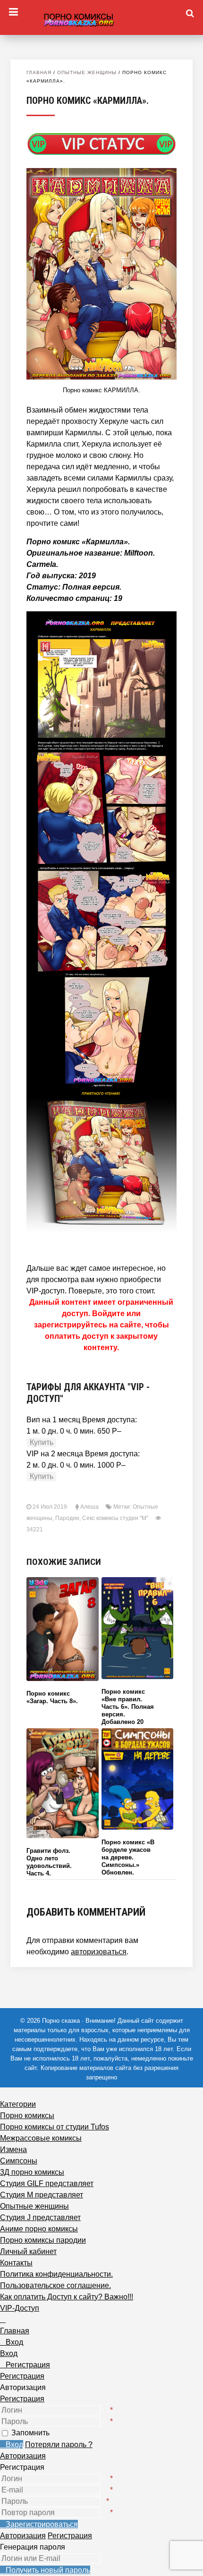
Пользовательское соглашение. (55, 2285)
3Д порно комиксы (32, 2172)
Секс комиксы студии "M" (115, 1518)
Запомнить (30, 2433)
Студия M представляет (42, 2195)
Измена (13, 2149)
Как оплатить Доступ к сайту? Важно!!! (67, 2297)
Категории (18, 2104)
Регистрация (22, 2399)
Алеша (89, 1507)
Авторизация (23, 2456)
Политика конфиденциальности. (56, 2274)
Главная (39, 72)
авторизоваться (99, 1952)
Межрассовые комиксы (41, 2138)
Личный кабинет (28, 2251)
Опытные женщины (87, 72)
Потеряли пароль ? (59, 2445)
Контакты (16, 2263)
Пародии (67, 1518)
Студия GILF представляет (47, 2183)
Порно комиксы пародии (43, 2240)
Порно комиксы (27, 2116)
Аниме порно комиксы (39, 2229)
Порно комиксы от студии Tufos (55, 2127)
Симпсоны (19, 2161)
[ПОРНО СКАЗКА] (101, 18)
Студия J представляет (40, 2217)
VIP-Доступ (20, 2308)
